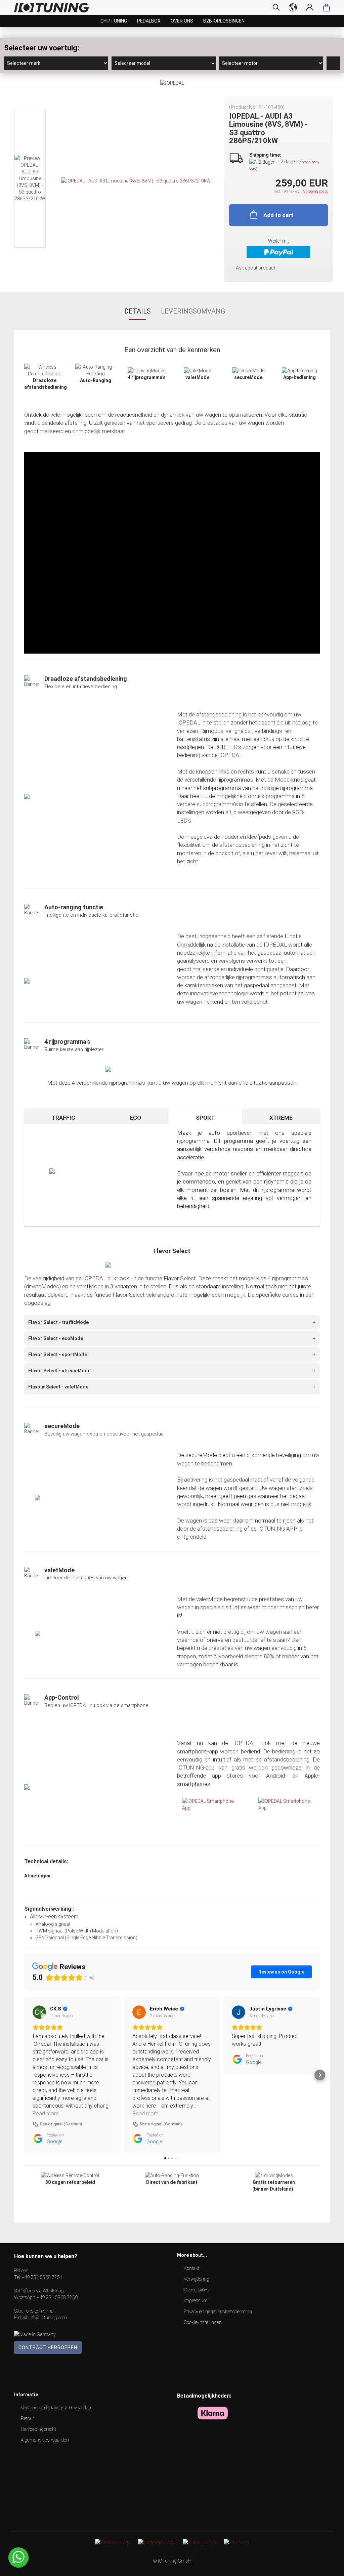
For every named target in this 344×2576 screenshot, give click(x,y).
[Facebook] (113, 2542)
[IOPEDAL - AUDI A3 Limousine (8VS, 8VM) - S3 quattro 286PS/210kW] (136, 180)
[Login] (310, 7)
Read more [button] (46, 2113)
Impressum (196, 2300)
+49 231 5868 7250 (57, 2297)
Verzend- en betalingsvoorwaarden (56, 2408)
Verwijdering (197, 2279)
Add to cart (278, 215)
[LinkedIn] (199, 2542)
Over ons (182, 21)
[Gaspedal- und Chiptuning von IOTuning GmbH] (54, 8)
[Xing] (236, 2542)
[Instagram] (157, 2542)
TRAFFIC (63, 1118)
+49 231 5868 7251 (42, 2277)
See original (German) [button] (61, 2124)
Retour (28, 2418)
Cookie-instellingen (203, 2322)
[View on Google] (39, 2012)
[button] (24, 2075)
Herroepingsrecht (38, 2429)
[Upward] (326, 2566)
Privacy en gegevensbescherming (218, 2312)
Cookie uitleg (197, 2290)
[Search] (276, 7)
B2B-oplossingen (224, 21)
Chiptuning (114, 21)
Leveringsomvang (193, 311)
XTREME (281, 1118)
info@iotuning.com (48, 2318)
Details (138, 311)
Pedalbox (149, 21)
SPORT (205, 1118)
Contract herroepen (48, 2348)
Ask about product (255, 268)
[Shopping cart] (327, 7)
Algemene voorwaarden (45, 2440)
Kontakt (191, 2268)
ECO (135, 1118)
